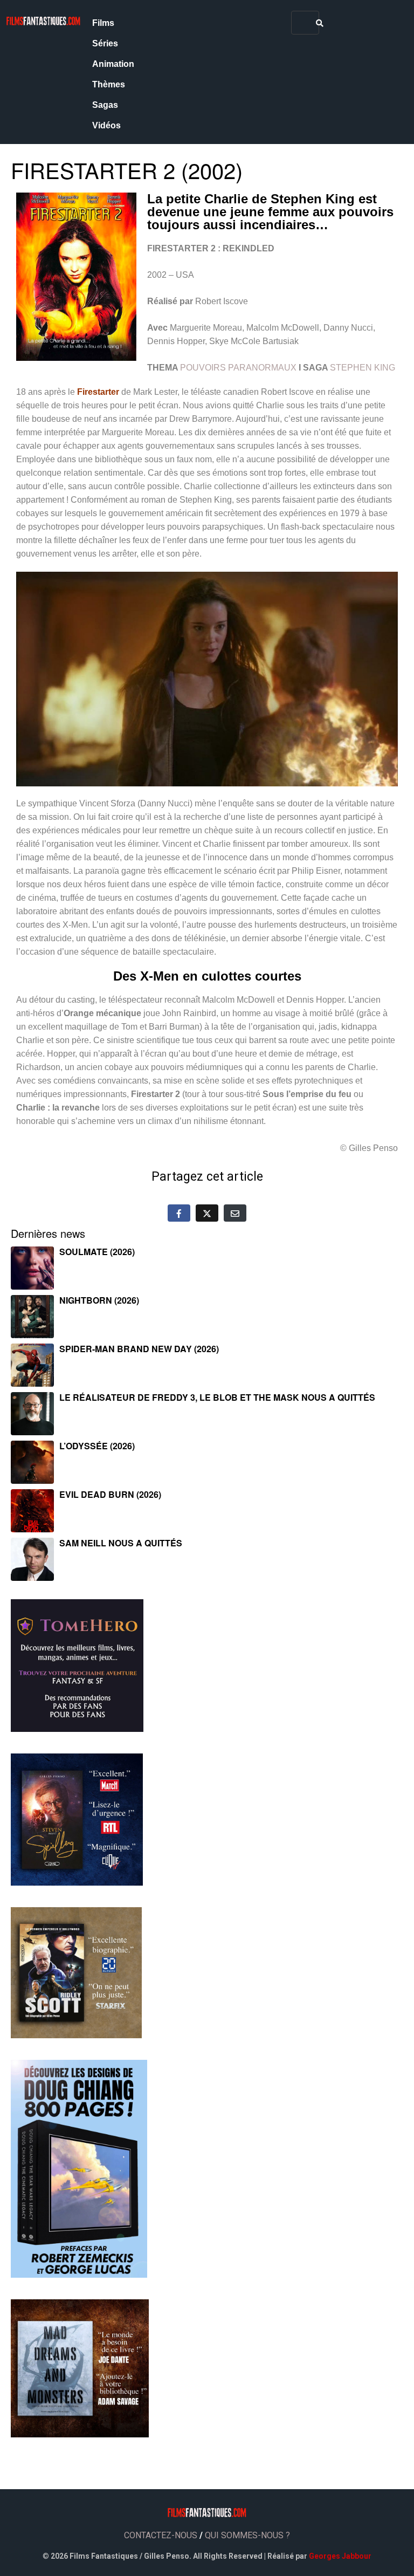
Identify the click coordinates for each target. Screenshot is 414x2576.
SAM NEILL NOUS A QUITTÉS (121, 1543)
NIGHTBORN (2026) (99, 1300)
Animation (113, 64)
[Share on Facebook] (179, 1213)
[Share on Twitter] (207, 1213)
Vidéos (106, 125)
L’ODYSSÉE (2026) (97, 1446)
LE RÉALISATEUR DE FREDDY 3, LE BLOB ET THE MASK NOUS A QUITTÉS (217, 1397)
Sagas (105, 105)
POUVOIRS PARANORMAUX (238, 368)
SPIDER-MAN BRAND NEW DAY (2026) (139, 1349)
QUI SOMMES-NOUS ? (247, 2535)
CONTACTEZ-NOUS (161, 2535)
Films (103, 23)
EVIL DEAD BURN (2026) (110, 1494)
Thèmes (109, 84)
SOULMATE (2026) (97, 1252)
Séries (105, 43)
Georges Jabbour (340, 2556)
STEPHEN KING (363, 368)
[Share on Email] (235, 1213)
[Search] (320, 23)
